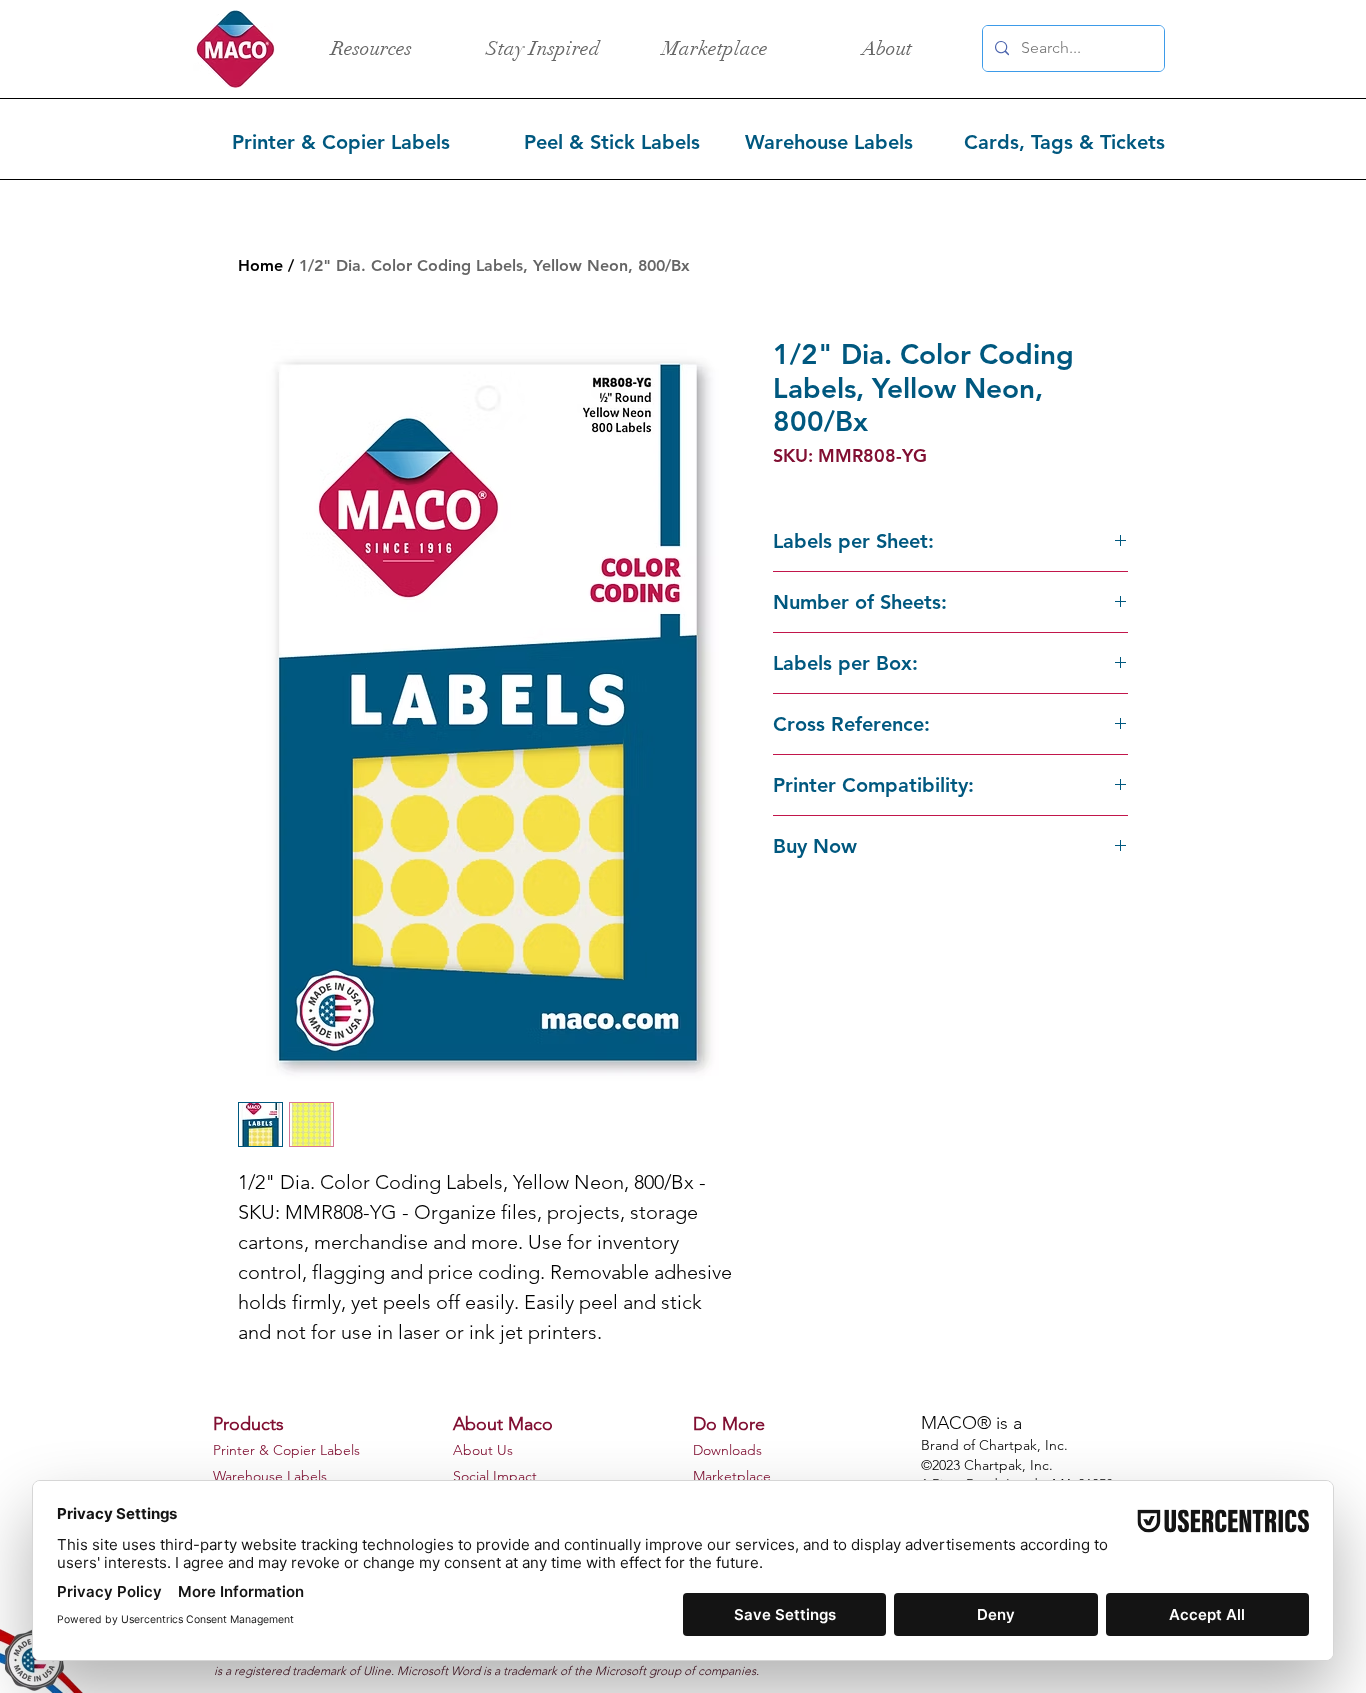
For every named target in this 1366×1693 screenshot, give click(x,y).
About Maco (503, 1424)
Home (260, 265)
